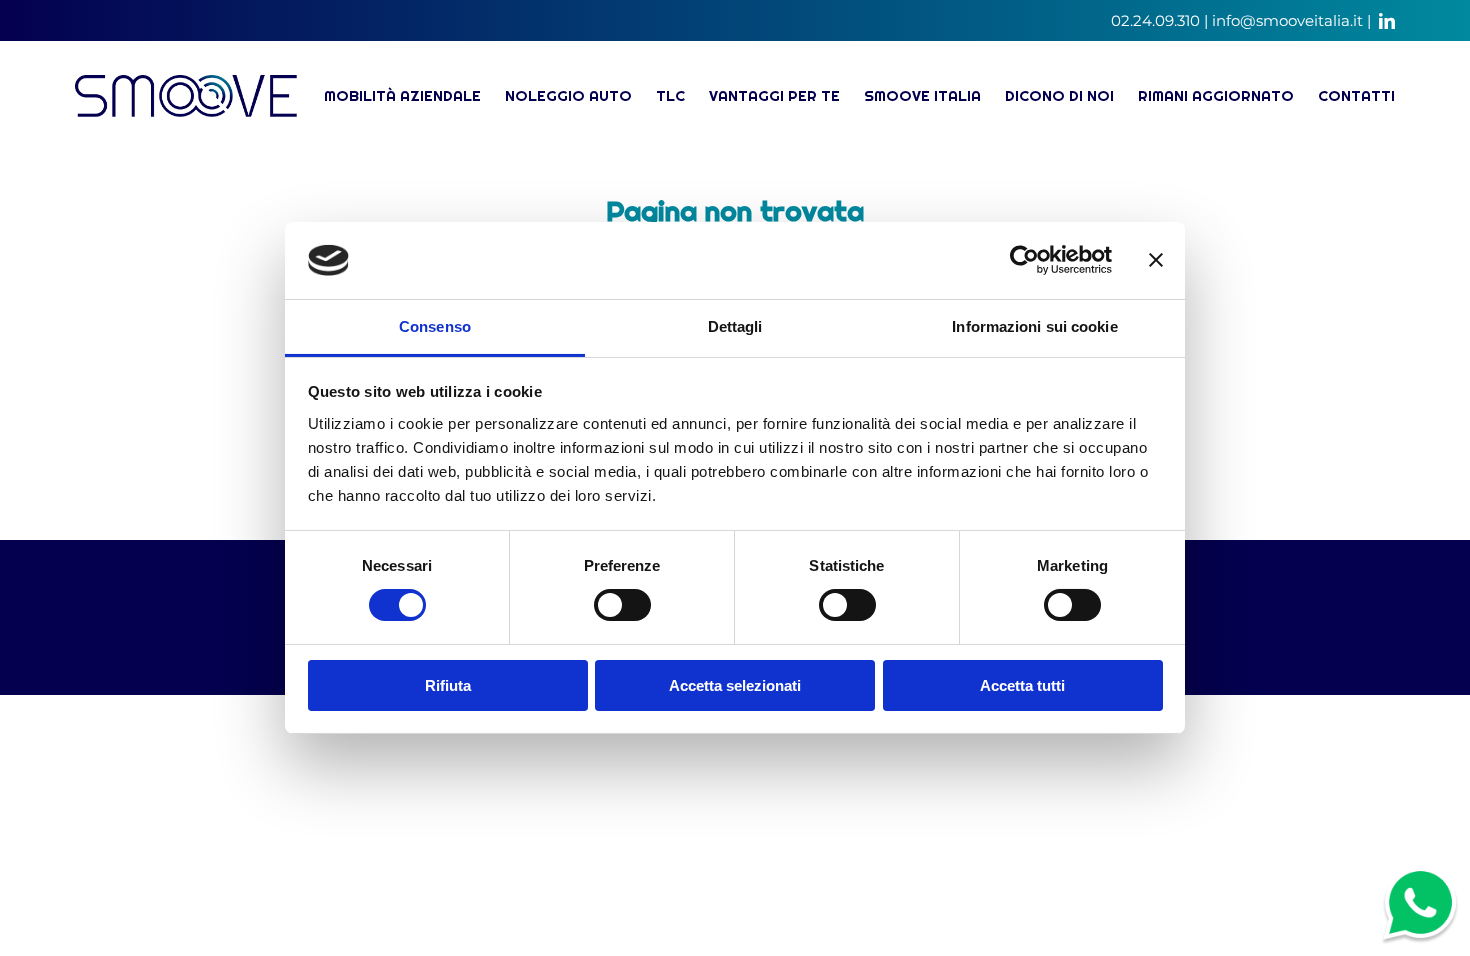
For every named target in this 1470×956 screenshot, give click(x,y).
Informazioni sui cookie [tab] (1034, 326)
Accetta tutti (1022, 685)
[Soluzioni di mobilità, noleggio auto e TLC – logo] (186, 84)
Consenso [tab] (435, 326)
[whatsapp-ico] (1420, 876)
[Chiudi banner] (1156, 260)
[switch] (622, 605)
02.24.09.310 (1155, 20)
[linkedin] (1387, 21)
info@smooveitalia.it (1287, 20)
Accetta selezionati (735, 685)
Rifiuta (448, 685)
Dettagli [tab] (735, 326)
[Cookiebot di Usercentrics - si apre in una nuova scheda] (1024, 260)
